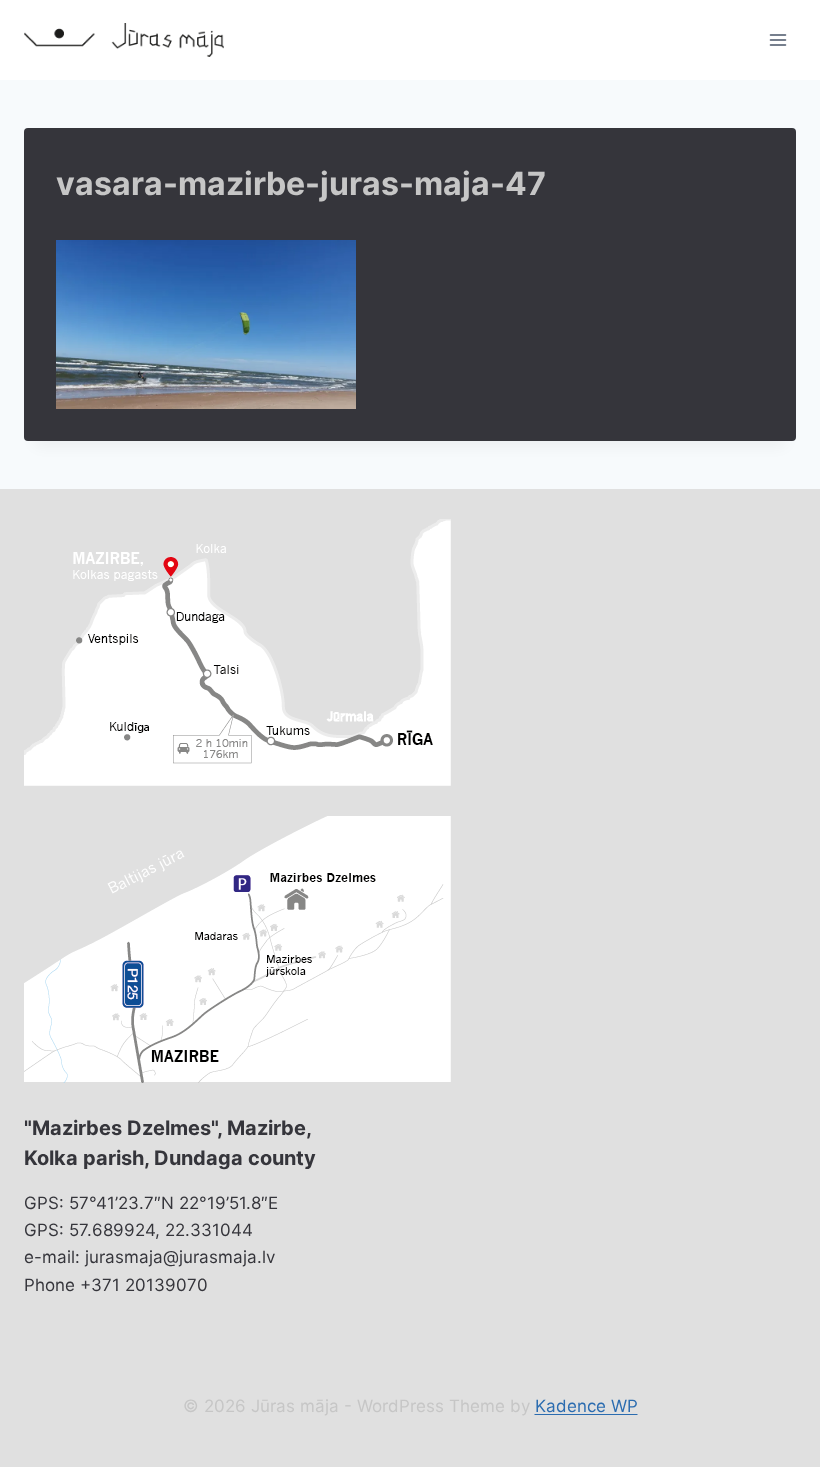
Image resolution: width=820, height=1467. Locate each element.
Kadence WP (586, 1406)
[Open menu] (777, 39)
